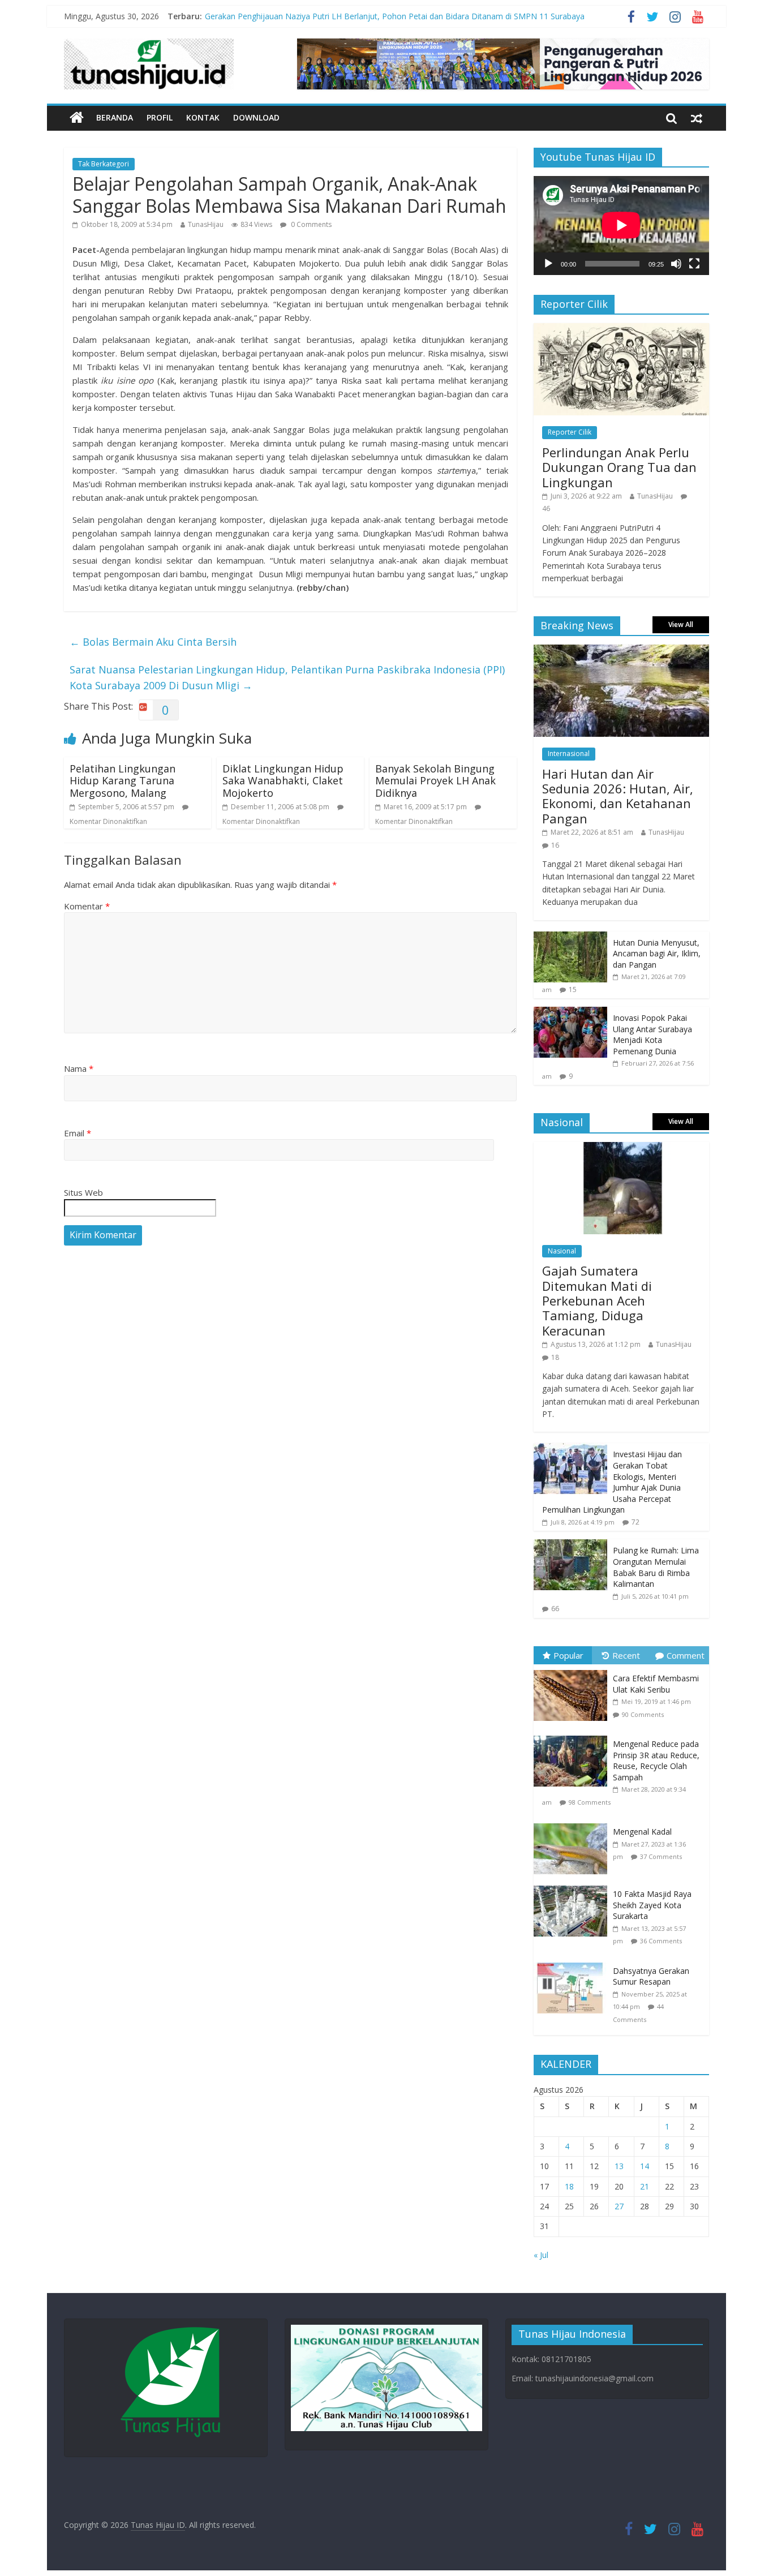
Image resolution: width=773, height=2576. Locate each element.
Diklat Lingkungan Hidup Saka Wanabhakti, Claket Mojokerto (283, 781)
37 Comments (661, 1856)
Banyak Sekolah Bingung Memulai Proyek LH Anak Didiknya (435, 781)
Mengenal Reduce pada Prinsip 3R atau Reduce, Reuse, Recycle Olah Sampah (656, 1761)
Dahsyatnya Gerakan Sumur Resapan (651, 1976)
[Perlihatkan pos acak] (697, 118)
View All (681, 624)
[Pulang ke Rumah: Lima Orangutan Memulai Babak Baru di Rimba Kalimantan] (570, 1545)
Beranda (115, 117)
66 (555, 1609)
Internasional (569, 754)
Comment (686, 1655)
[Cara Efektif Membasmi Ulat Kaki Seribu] (573, 1670)
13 (619, 2166)
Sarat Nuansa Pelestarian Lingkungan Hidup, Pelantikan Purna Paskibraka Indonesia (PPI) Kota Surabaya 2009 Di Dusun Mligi (287, 678)
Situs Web (83, 1192)
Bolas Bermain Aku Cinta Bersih (153, 642)
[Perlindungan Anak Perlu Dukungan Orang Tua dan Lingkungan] (621, 329)
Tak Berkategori (104, 164)
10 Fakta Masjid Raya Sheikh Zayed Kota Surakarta (652, 1905)
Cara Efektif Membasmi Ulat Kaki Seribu (656, 1684)
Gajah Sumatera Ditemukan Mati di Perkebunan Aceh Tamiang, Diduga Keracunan (597, 1300)
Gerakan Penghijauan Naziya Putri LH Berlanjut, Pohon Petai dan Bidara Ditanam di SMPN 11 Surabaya (395, 18)
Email (78, 1133)
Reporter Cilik (570, 432)
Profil (160, 117)
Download (256, 117)
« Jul (541, 2255)
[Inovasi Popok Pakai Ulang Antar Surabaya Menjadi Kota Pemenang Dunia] (570, 1013)
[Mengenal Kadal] (573, 1824)
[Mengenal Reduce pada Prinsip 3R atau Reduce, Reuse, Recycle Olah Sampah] (573, 1736)
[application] (621, 225)
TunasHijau (206, 224)
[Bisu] (676, 264)
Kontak (203, 117)
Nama (79, 1068)
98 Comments (590, 1802)
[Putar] (548, 264)
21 (645, 2186)
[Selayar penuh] (694, 264)
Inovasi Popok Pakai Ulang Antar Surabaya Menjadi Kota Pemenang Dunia (652, 1034)
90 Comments (643, 1714)
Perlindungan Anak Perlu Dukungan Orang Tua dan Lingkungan (619, 467)
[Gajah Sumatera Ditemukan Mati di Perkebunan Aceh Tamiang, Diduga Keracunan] (621, 1148)
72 (635, 1522)
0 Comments (310, 224)
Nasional (562, 1251)
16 (555, 845)
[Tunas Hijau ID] (77, 118)
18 (555, 1357)
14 (645, 2166)
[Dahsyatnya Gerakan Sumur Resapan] (573, 1963)
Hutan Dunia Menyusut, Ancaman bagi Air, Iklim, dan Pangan (657, 954)
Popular (568, 1655)
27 (619, 2206)
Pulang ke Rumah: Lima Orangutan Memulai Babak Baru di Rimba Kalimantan (656, 1567)
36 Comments (661, 1941)
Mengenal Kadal (642, 1832)
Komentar (87, 906)
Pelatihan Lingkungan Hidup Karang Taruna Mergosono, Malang (123, 781)
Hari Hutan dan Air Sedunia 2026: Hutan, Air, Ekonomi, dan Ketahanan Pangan (618, 796)
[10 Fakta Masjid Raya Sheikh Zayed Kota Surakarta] (573, 1886)
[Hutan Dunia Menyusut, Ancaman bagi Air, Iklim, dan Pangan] (570, 937)
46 (546, 508)
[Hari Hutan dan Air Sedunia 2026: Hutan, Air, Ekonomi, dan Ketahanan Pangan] (621, 651)
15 (573, 989)
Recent (626, 1655)
